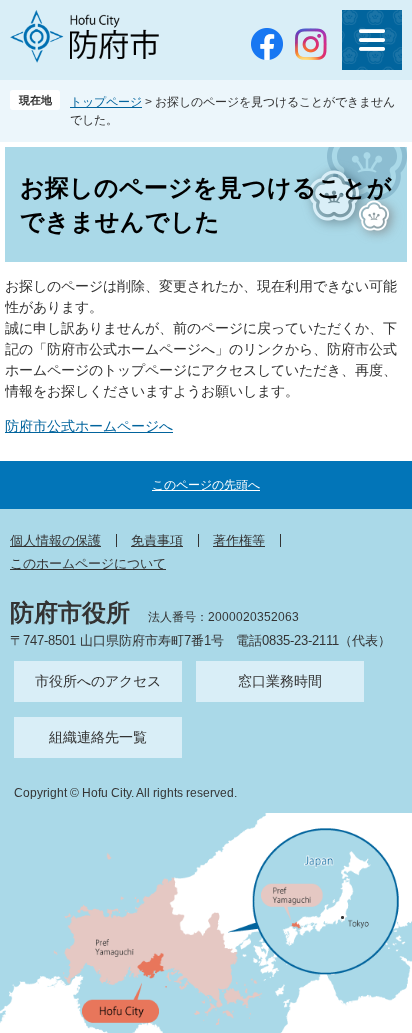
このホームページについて (88, 563)
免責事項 (157, 540)
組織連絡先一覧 (98, 737)
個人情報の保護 (55, 540)
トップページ (106, 102)
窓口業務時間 (280, 681)
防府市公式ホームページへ (89, 426)
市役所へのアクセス (98, 681)
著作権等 (239, 540)
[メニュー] (372, 40)
